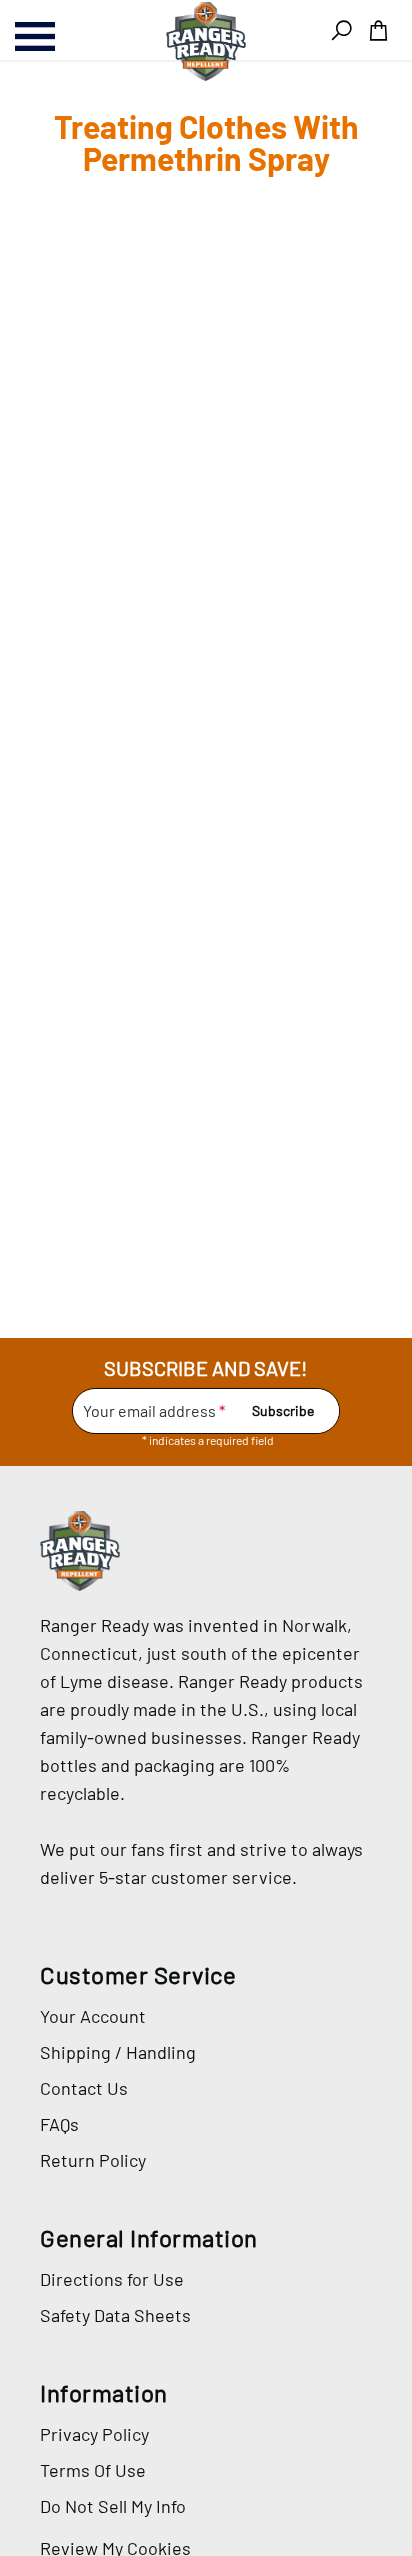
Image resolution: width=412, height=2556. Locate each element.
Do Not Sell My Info (113, 2506)
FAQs (59, 2124)
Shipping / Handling (118, 2052)
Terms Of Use (93, 2470)
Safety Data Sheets (115, 2315)
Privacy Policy (94, 2434)
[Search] (341, 30)
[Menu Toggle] (57, 36)
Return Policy (93, 2160)
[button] (378, 30)
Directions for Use (112, 2279)
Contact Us (84, 2088)
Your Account (93, 2016)
